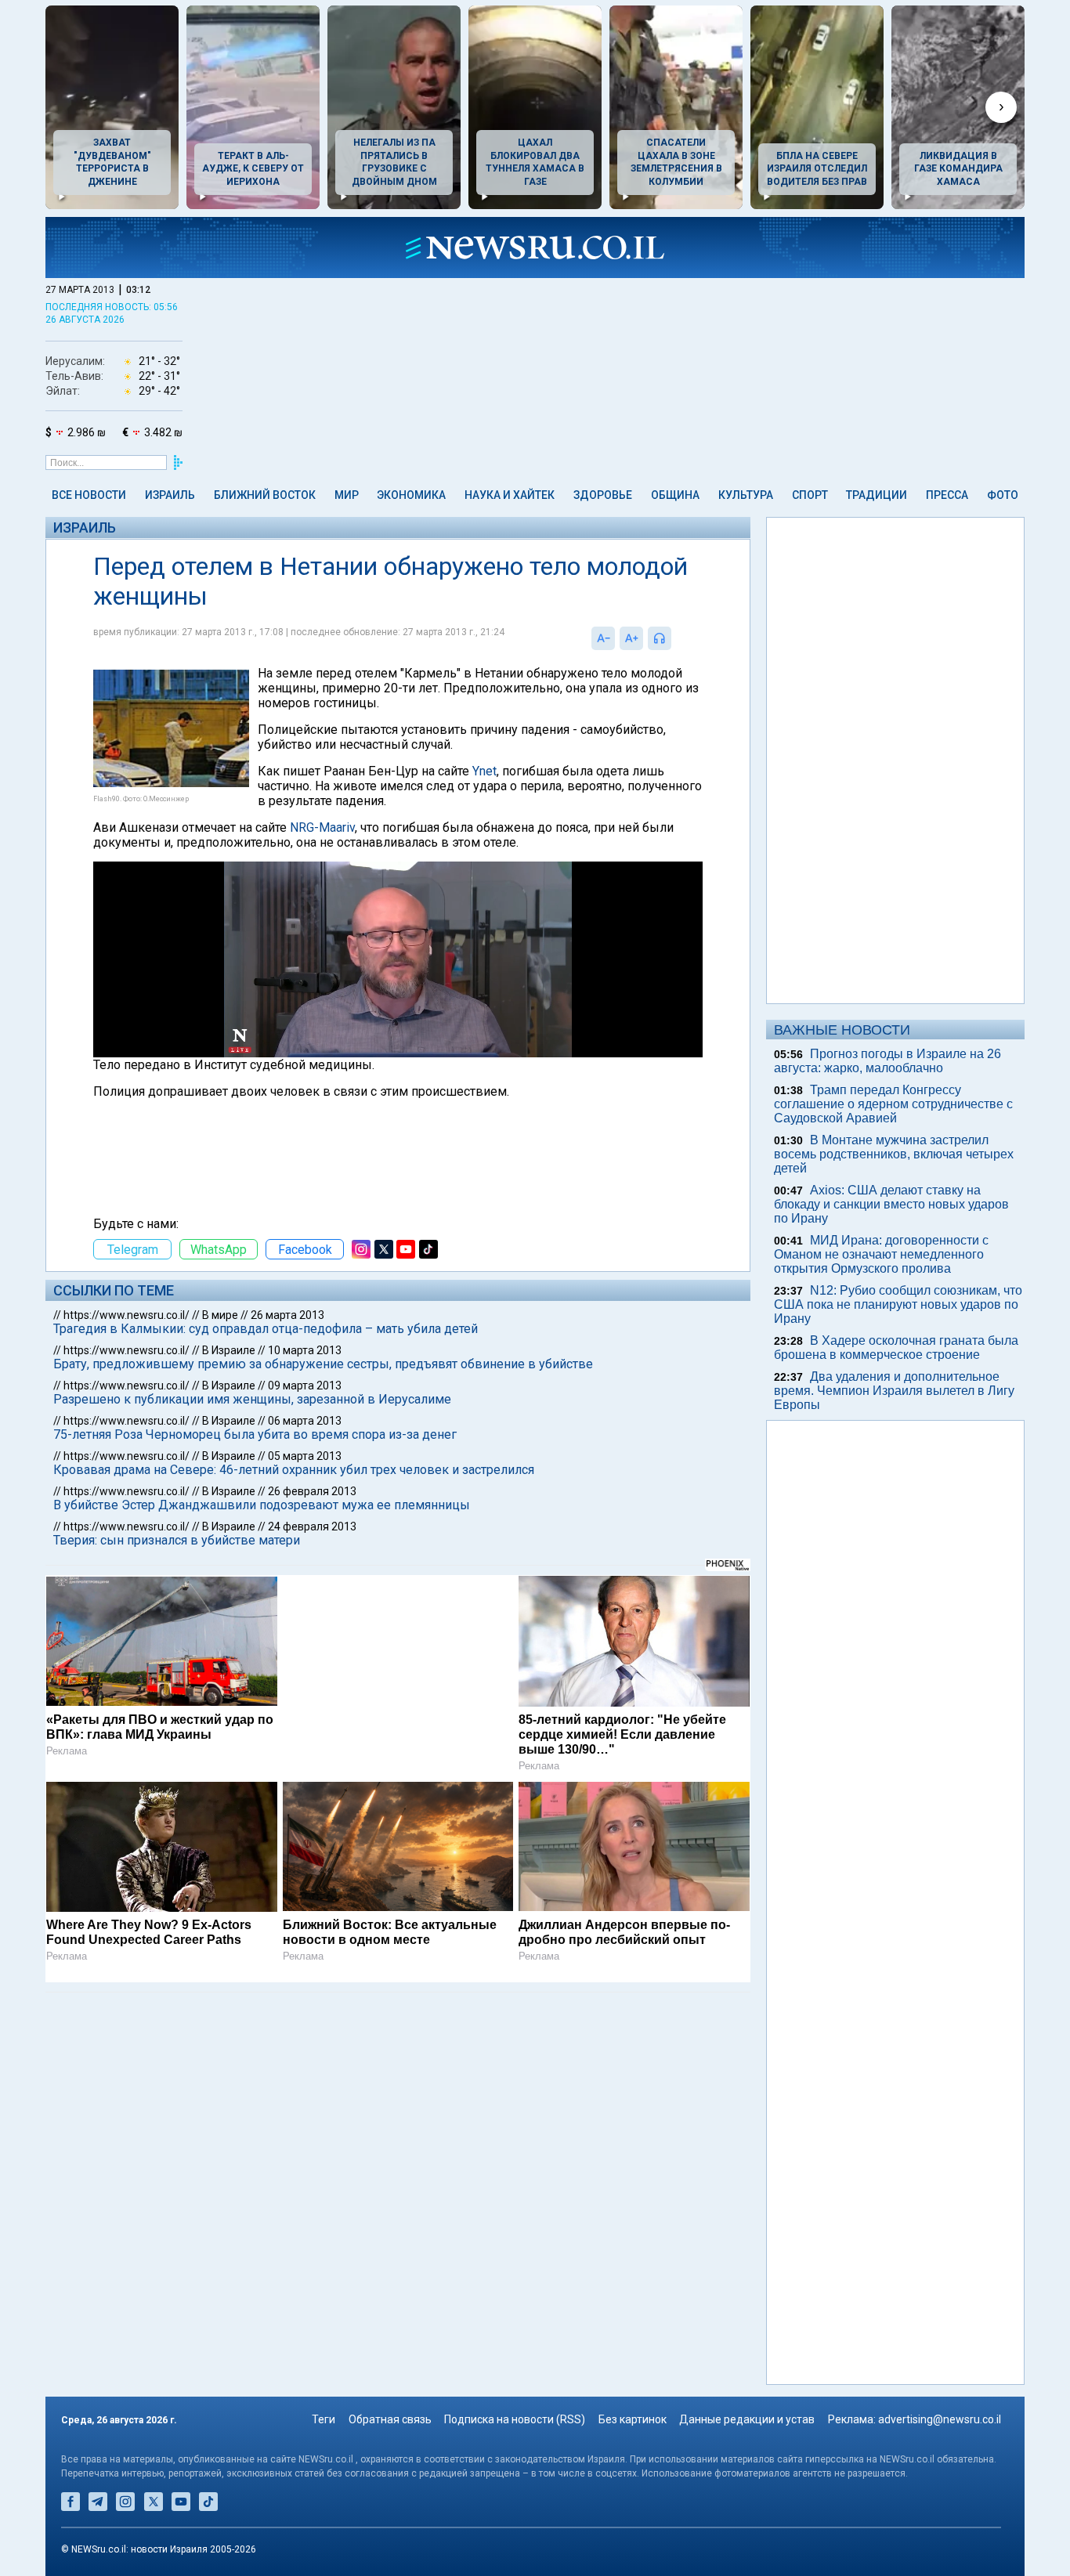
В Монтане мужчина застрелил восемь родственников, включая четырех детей (894, 1154)
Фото (1003, 495)
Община (675, 495)
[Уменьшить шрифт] (603, 638)
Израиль (170, 495)
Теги (324, 2419)
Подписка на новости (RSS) (515, 2419)
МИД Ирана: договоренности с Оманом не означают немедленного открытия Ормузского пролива (881, 1254)
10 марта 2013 (305, 1350)
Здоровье (603, 495)
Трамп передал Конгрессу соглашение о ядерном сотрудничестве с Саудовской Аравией (893, 1104)
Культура (746, 495)
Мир (347, 495)
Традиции (877, 495)
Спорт (810, 495)
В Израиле (229, 1350)
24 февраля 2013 (312, 1526)
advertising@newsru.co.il (940, 2419)
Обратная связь (390, 2419)
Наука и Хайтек (510, 495)
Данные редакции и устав (747, 2419)
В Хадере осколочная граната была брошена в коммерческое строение (896, 1348)
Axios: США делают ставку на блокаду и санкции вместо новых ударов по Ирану (891, 1204)
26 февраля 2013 (312, 1491)
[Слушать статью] (675, 638)
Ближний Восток (265, 495)
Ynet (484, 771)
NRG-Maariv (322, 827)
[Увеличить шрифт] (631, 638)
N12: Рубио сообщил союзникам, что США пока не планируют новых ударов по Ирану (898, 1304)
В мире (220, 1315)
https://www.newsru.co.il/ (127, 1315)
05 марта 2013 (305, 1456)
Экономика (411, 495)
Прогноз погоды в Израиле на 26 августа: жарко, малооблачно (887, 1061)
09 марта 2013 (305, 1386)
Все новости (89, 495)
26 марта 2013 (287, 1315)
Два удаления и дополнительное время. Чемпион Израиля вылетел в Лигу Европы (894, 1391)
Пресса (947, 495)
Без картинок (633, 2419)
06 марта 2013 (305, 1421)
